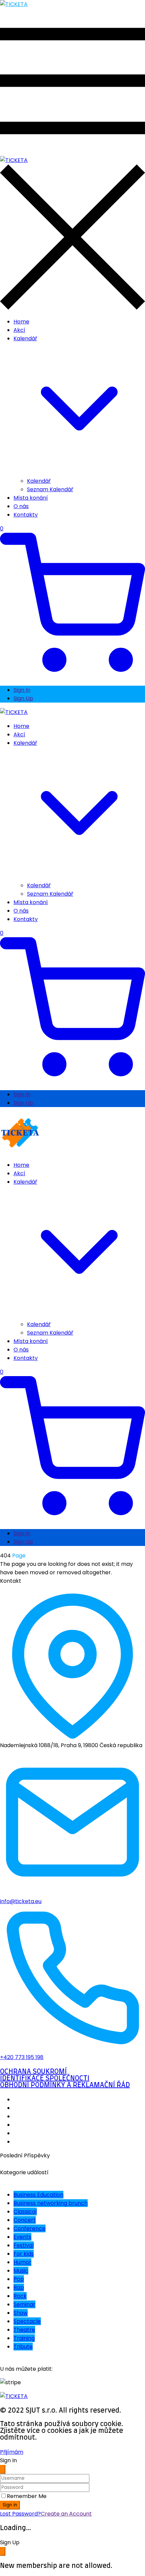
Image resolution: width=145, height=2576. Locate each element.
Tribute (23, 2347)
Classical (25, 2212)
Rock (20, 2296)
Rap (19, 2288)
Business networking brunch (51, 2203)
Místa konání (31, 498)
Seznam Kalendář (50, 489)
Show (21, 2313)
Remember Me (27, 2496)
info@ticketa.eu (21, 1901)
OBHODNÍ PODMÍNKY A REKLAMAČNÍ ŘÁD (65, 2085)
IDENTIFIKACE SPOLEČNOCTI (45, 2078)
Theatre (24, 2330)
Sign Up (23, 698)
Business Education (38, 2195)
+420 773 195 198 (22, 2057)
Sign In (22, 690)
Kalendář (39, 481)
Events (22, 2237)
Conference (30, 2228)
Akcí (19, 330)
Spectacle (27, 2321)
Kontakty (26, 515)
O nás (21, 506)
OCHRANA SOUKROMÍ (33, 2072)
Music (21, 2271)
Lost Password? (20, 2514)
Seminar (24, 2304)
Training (24, 2338)
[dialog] (72, 2554)
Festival (24, 2245)
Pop (19, 2279)
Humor (22, 2262)
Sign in (10, 2505)
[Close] (3, 2469)
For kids (24, 2254)
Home (21, 322)
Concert (25, 2220)
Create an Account (66, 2514)
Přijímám (12, 2452)
